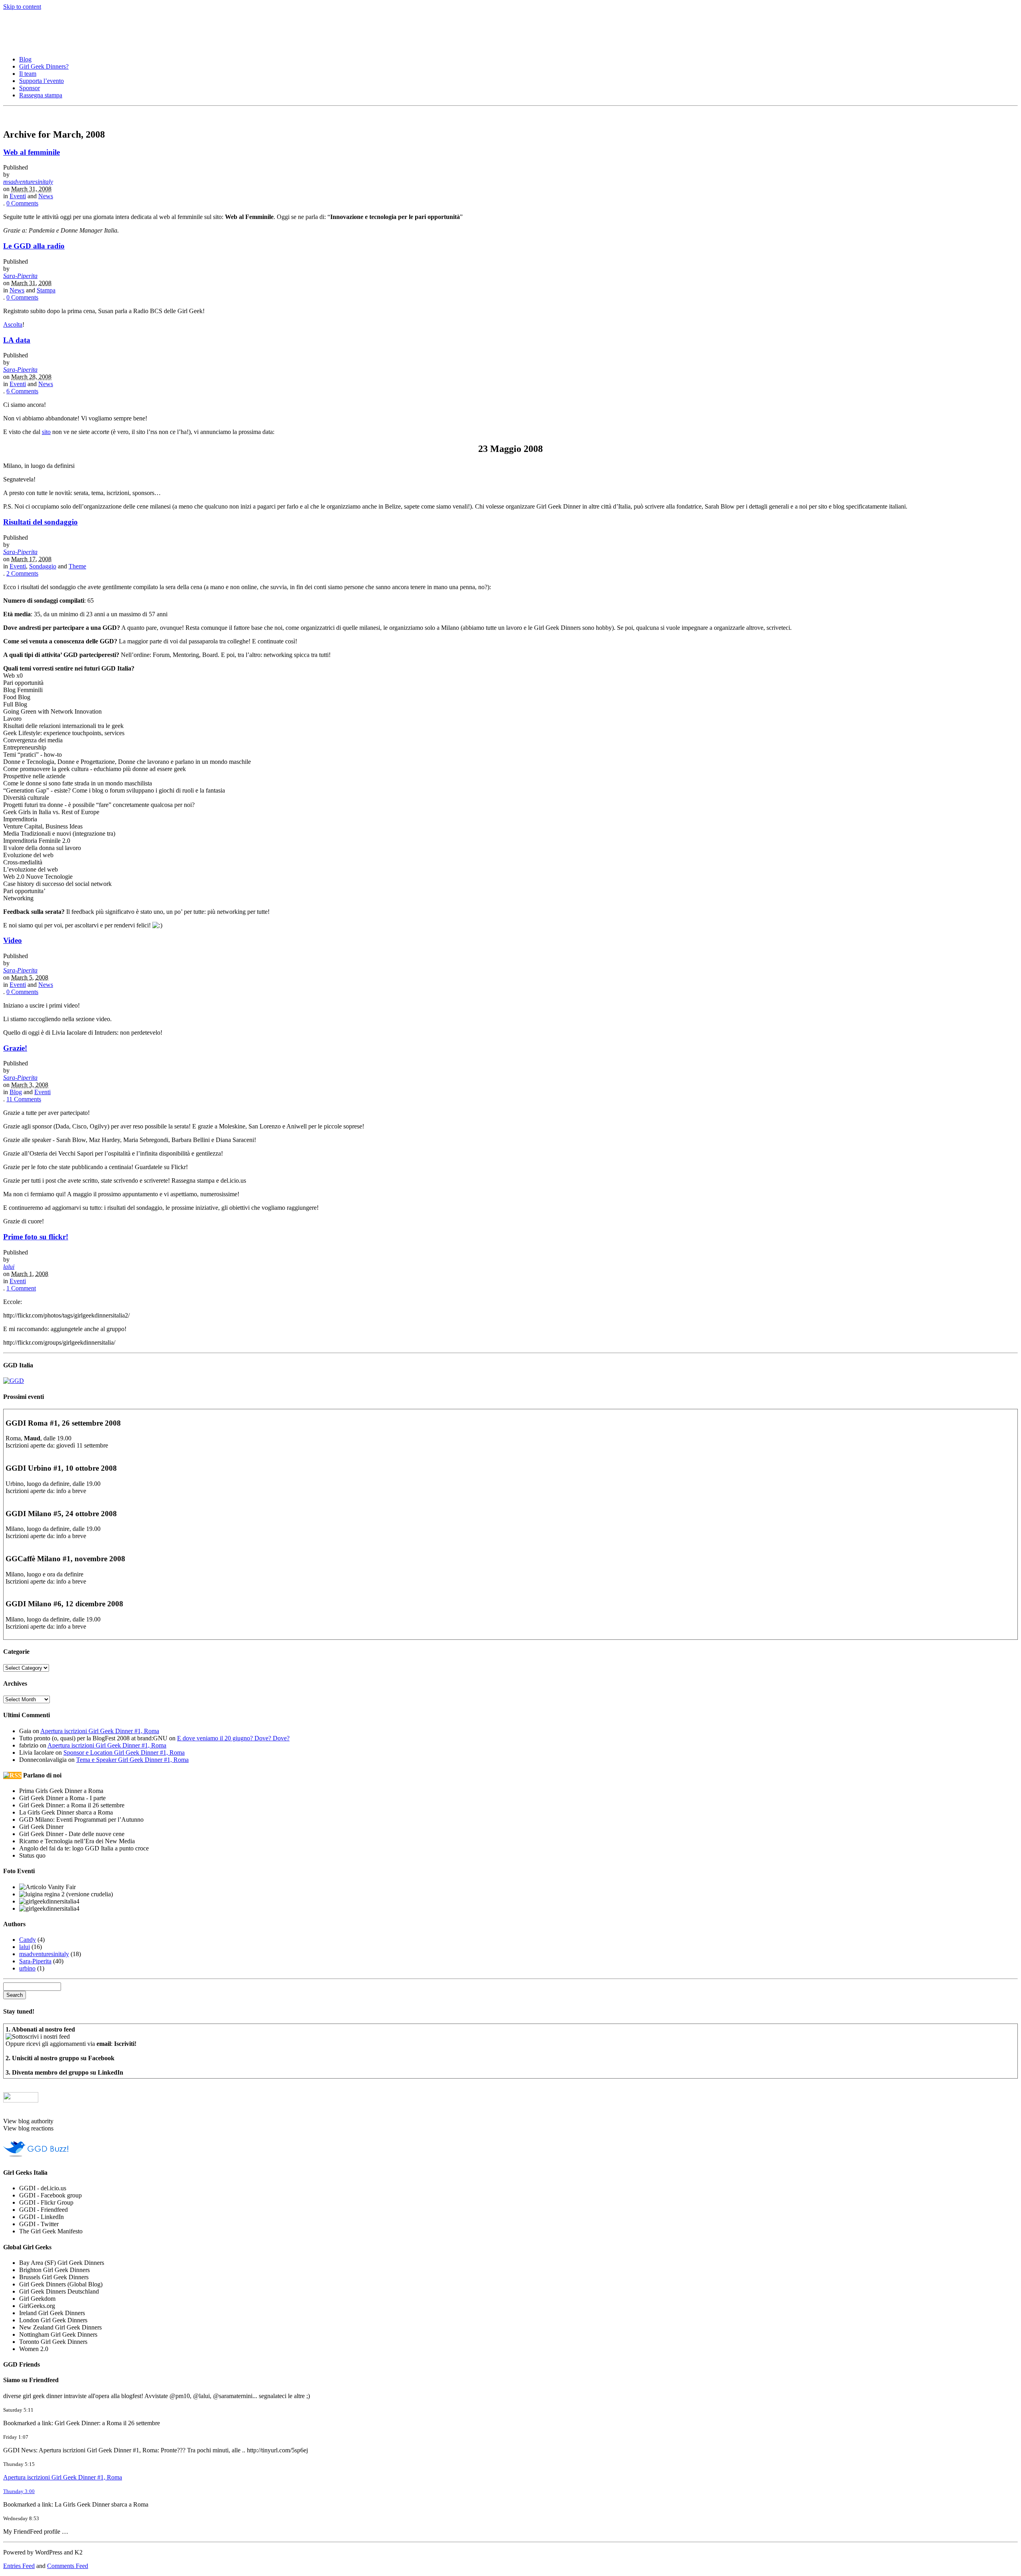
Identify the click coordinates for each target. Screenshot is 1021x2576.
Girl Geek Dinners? (44, 66)
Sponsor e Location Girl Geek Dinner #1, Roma (124, 1753)
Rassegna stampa (41, 95)
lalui (9, 1267)
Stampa (46, 290)
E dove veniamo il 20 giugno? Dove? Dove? (233, 1738)
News (46, 196)
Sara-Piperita (20, 276)
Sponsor (30, 88)
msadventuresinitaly (28, 182)
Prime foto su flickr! (36, 1237)
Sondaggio (43, 566)
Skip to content (22, 7)
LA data (17, 340)
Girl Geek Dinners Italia (70, 26)
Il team (28, 74)
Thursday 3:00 (19, 2491)
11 (24, 1099)
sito (46, 432)
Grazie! (15, 1048)
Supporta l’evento (41, 81)
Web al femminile (32, 152)
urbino (27, 1968)
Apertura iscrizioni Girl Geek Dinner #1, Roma (100, 1731)
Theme (77, 566)
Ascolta (13, 324)
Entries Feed (19, 2566)
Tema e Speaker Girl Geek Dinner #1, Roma (132, 1760)
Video (13, 940)
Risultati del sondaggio (40, 522)
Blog (25, 59)
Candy (28, 1940)
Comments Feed (68, 2566)
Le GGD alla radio (34, 246)
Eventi (18, 196)
